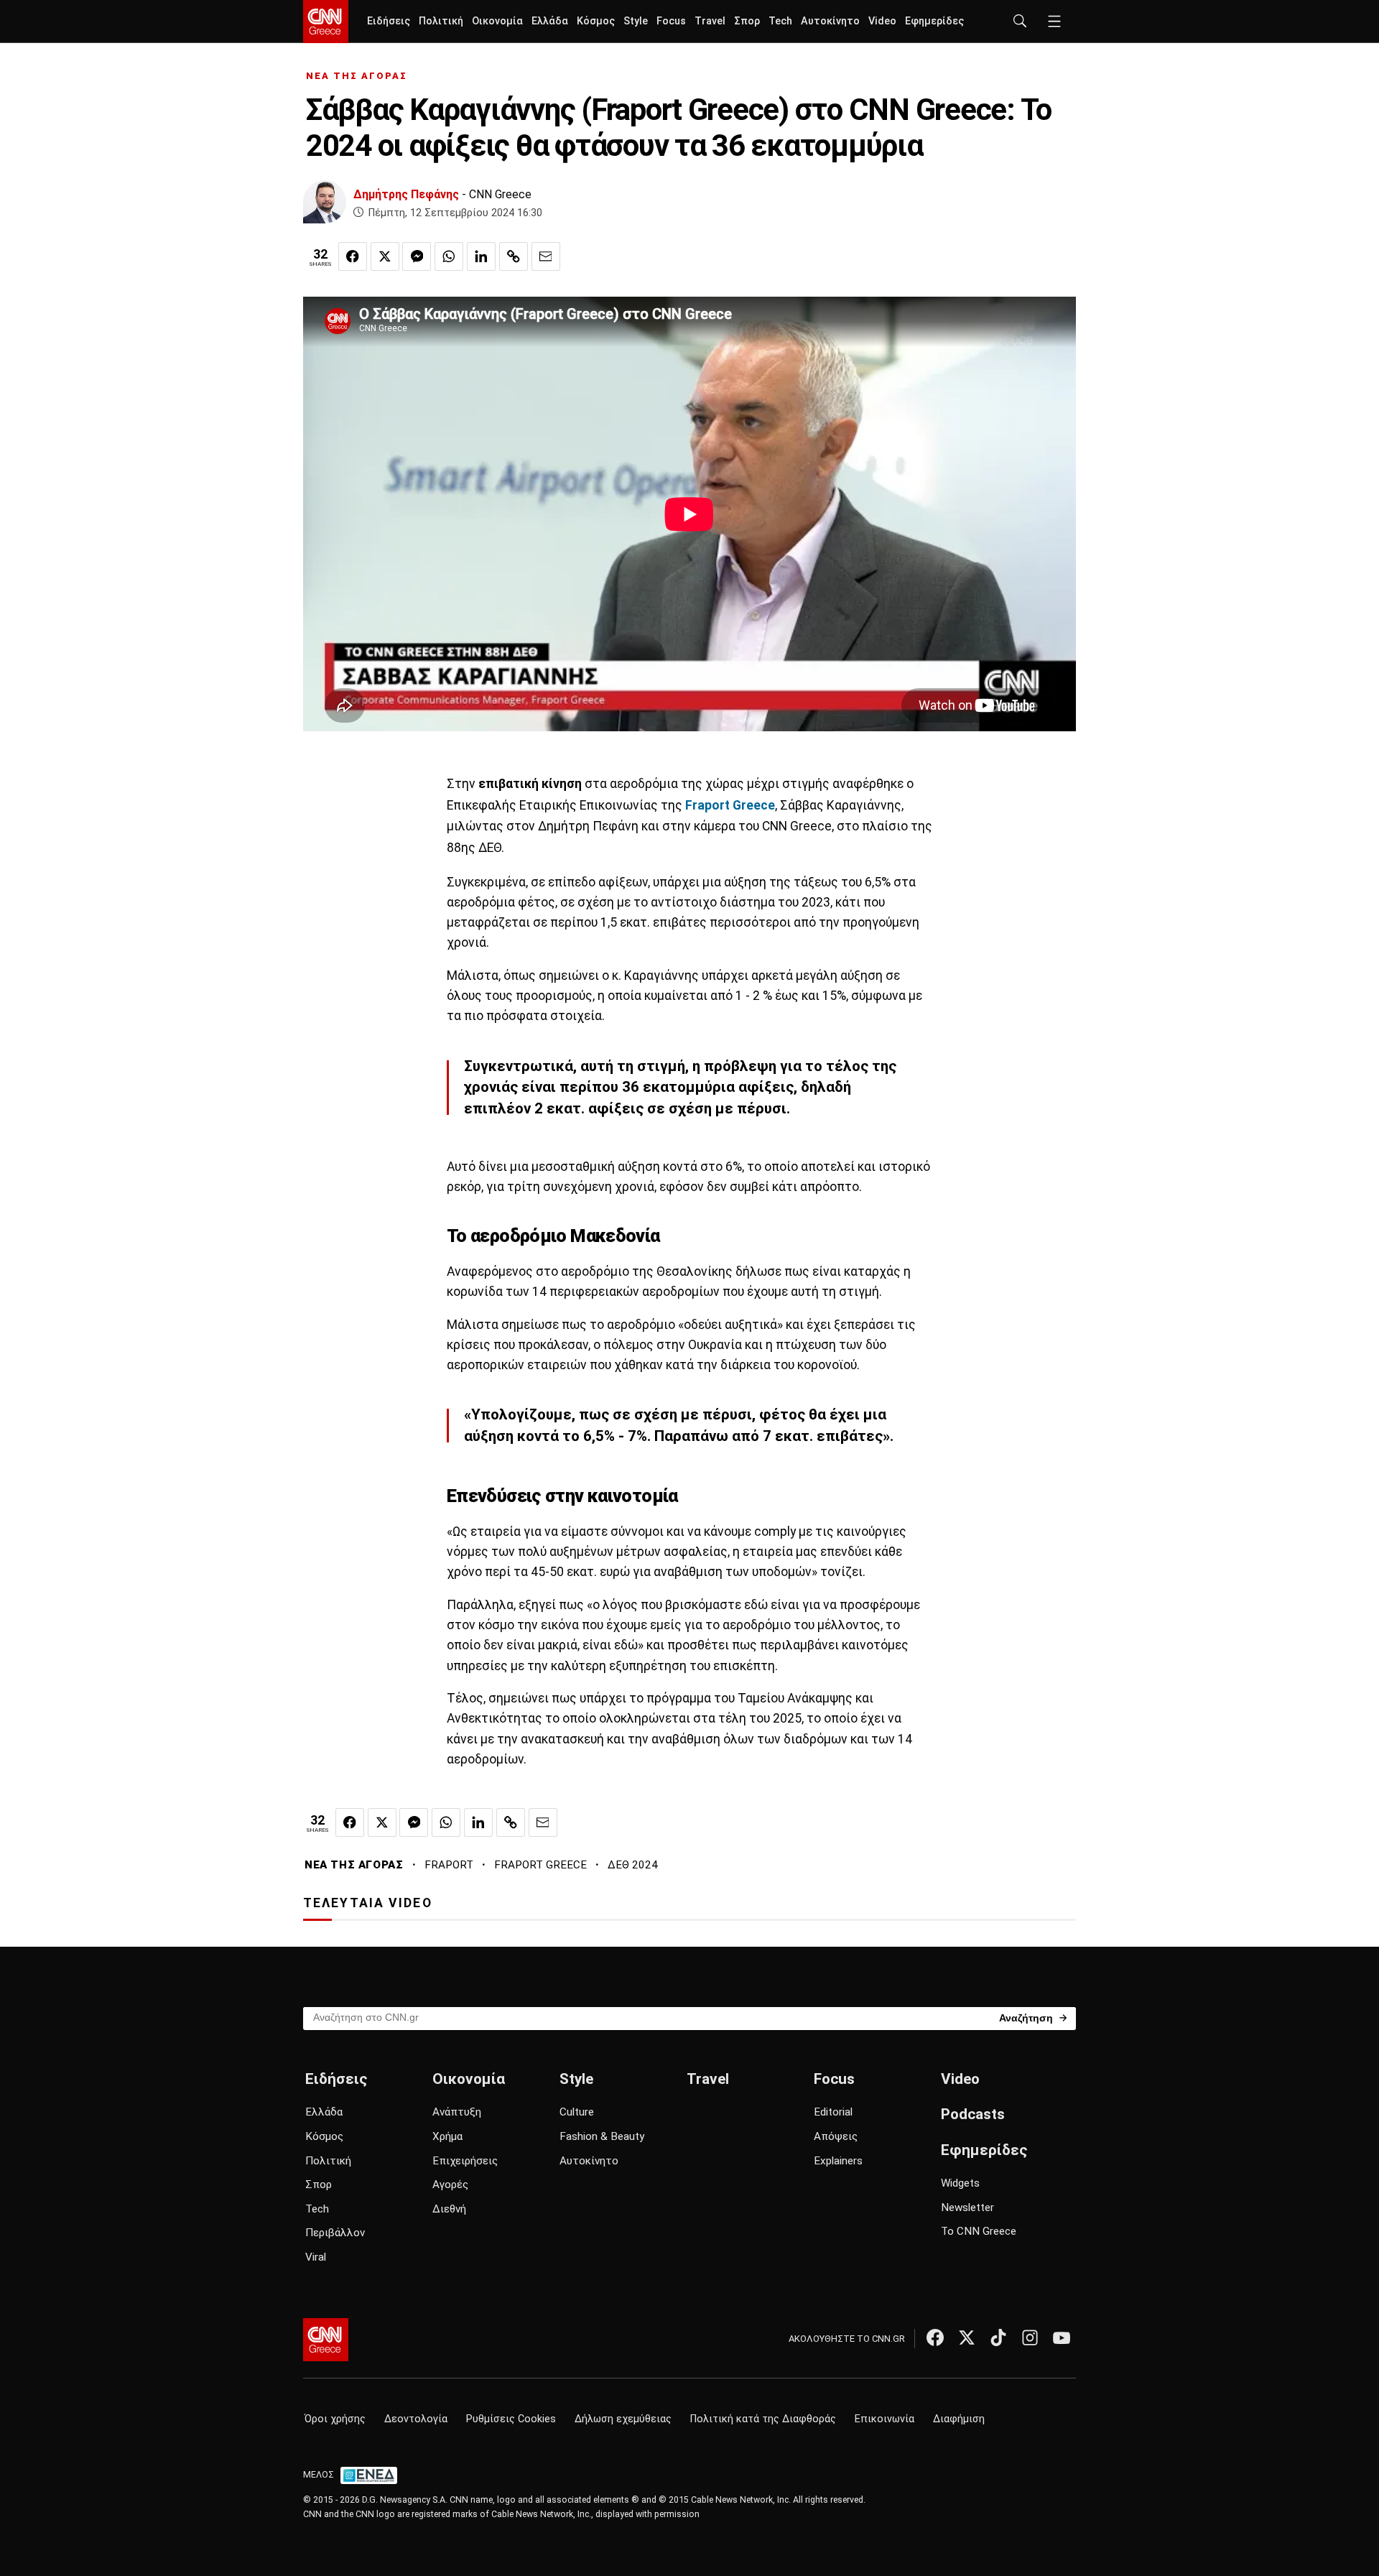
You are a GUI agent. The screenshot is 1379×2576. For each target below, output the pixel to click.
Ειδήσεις (389, 21)
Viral (316, 2257)
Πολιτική (441, 21)
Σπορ (747, 21)
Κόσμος (596, 21)
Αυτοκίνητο (830, 21)
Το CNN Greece (979, 2231)
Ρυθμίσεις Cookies (511, 2419)
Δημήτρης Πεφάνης (406, 194)
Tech (780, 21)
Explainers (838, 2161)
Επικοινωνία (884, 2419)
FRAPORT (449, 1865)
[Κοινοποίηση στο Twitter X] (385, 256)
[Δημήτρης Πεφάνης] (325, 202)
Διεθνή (449, 2209)
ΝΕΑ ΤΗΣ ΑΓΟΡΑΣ (357, 76)
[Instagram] (1030, 2338)
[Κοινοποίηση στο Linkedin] (481, 256)
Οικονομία (497, 21)
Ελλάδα (550, 21)
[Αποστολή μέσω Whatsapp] (449, 256)
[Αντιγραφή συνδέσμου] (514, 256)
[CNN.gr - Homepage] (326, 22)
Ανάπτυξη (457, 2112)
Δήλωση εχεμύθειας (623, 2419)
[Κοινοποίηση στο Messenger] (417, 256)
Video (882, 21)
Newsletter (967, 2207)
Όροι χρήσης (335, 2419)
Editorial (833, 2112)
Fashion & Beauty (602, 2136)
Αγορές (450, 2184)
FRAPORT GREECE (540, 1865)
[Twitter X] (967, 2338)
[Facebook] (935, 2338)
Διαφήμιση (959, 2419)
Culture (577, 2112)
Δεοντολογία (416, 2419)
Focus (671, 21)
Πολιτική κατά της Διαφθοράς (763, 2419)
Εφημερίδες (934, 21)
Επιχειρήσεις (465, 2161)
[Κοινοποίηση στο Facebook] (353, 256)
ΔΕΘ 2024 (633, 1865)
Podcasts (973, 2114)
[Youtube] (1062, 2338)
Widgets (960, 2183)
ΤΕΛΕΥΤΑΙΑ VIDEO (368, 1903)
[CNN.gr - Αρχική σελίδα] (326, 2340)
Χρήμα (447, 2136)
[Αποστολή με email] (546, 256)
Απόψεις (836, 2136)
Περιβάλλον (335, 2233)
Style (636, 21)
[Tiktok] (998, 2338)
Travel (710, 21)
